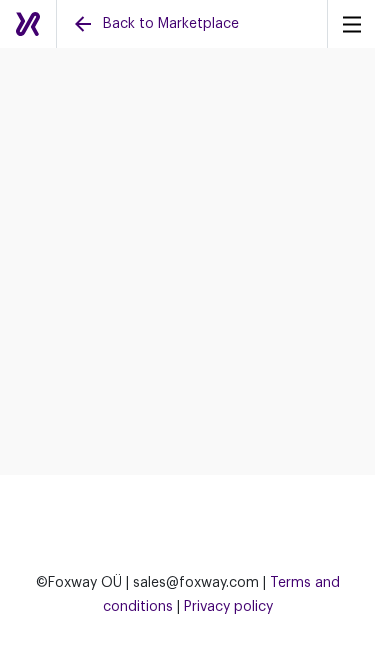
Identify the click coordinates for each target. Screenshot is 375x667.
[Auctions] (28, 24)
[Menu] (351, 24)
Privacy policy (228, 607)
